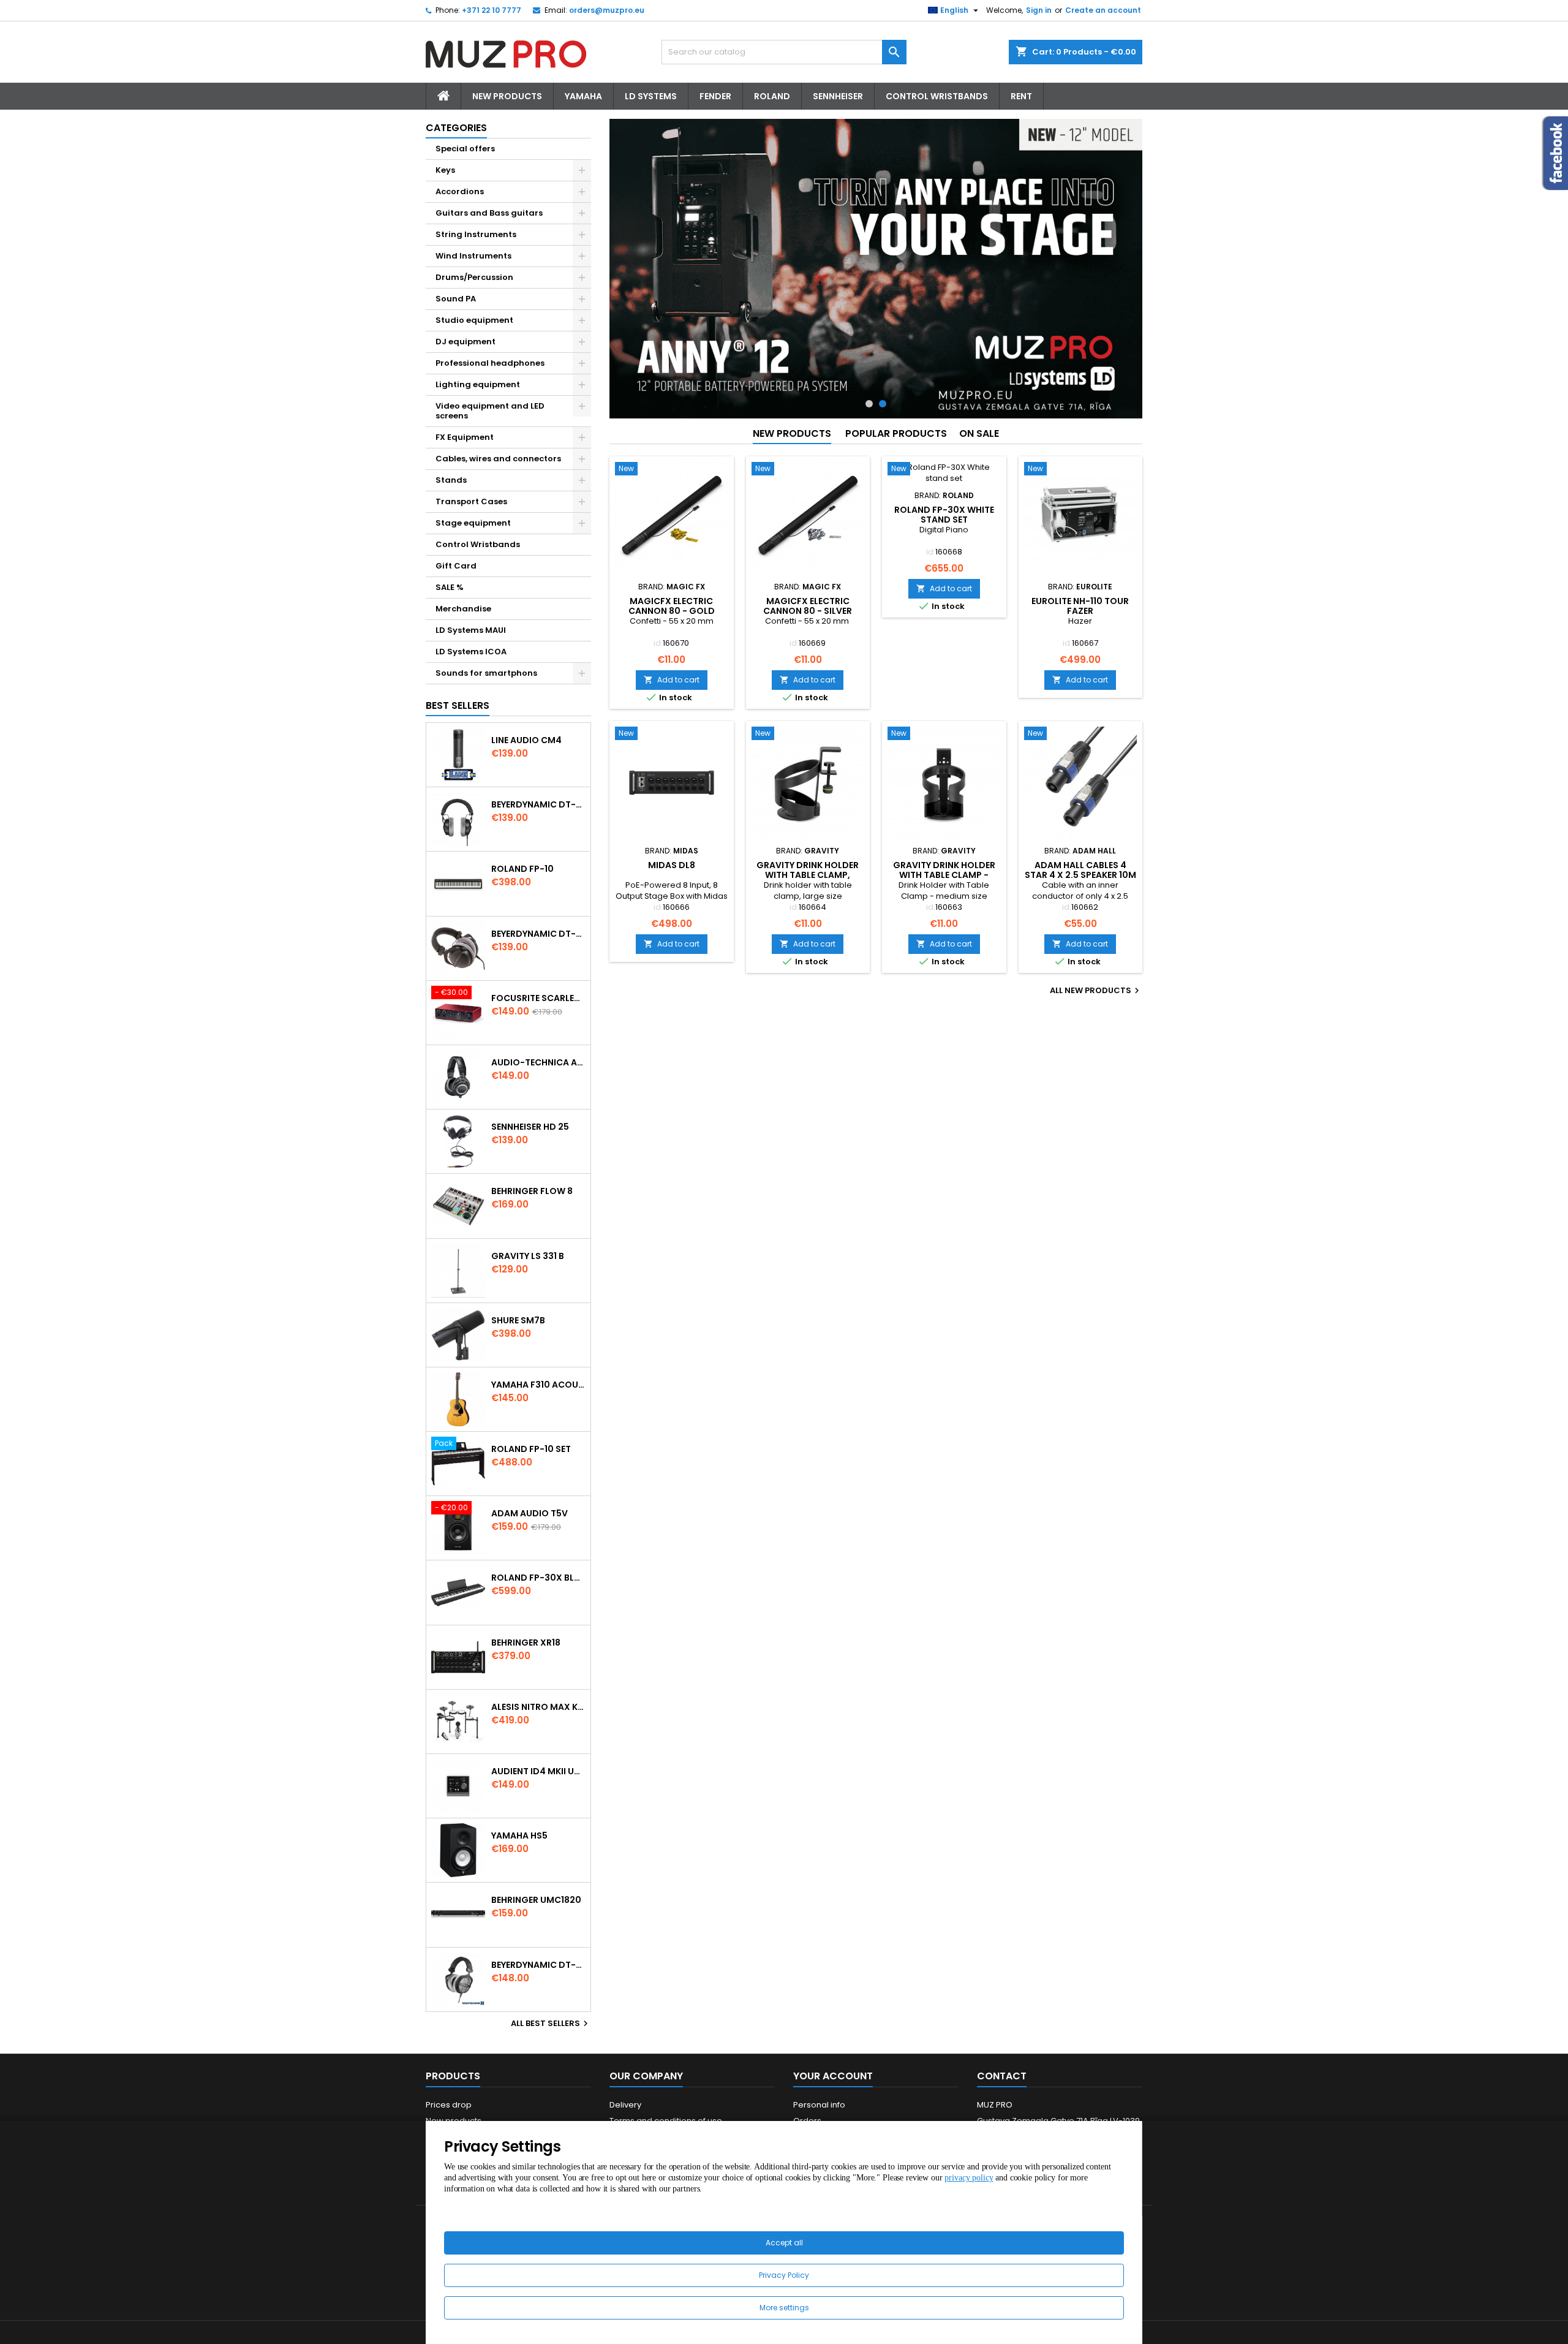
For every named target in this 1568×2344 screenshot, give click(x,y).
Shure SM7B (518, 1320)
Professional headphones (490, 363)
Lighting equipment (478, 384)
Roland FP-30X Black (538, 1578)
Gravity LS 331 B (528, 1256)
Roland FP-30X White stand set (944, 515)
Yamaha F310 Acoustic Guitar (538, 1385)
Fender (715, 96)
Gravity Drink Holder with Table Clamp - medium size (944, 875)
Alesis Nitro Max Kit (538, 1707)
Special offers (465, 149)
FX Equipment (465, 437)
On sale (979, 433)
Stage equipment (473, 523)
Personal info (819, 2105)
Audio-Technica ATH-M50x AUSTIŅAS (538, 1062)
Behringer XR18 (526, 1643)
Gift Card (456, 566)
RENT (1021, 96)
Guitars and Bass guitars (489, 213)
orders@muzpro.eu (607, 10)
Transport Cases (471, 501)
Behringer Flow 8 (532, 1191)
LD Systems (651, 96)
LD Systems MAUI (471, 630)
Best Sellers (458, 705)
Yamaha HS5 (519, 1836)
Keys (445, 170)
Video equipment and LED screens (490, 411)
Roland (772, 96)
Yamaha (583, 96)
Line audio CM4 (526, 740)
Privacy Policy (784, 2275)
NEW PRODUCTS (507, 96)
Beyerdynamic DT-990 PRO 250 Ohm (538, 1965)
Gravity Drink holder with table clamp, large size (808, 875)
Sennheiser (838, 96)
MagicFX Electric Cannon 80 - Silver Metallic (808, 611)
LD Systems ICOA (471, 652)
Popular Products (896, 433)
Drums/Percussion (474, 277)
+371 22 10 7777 (492, 10)
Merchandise (463, 609)
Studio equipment (474, 320)
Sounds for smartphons (486, 673)
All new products (1096, 991)
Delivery (625, 2105)
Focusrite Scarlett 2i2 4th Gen (538, 998)
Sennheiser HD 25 (530, 1127)
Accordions (460, 191)
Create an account (1103, 10)
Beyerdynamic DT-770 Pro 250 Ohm (538, 934)
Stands (451, 480)
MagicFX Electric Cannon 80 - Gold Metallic (672, 611)
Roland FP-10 (522, 869)
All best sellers (551, 2024)
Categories (456, 128)
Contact (1002, 2076)
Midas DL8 (672, 865)
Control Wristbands (937, 96)
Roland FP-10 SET (531, 1449)
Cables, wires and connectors (498, 459)
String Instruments (476, 234)
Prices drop (449, 2105)
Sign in (1039, 10)
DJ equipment (466, 342)
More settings (784, 2308)
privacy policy (969, 2178)
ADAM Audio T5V (530, 1513)
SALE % (450, 587)
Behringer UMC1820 (536, 1900)
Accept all (784, 2243)
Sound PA (456, 299)
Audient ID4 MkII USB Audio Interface (538, 1771)
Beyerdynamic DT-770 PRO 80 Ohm (538, 804)
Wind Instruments (473, 256)
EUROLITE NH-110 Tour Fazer (1080, 606)
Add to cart (672, 680)
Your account (833, 2076)
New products (792, 433)
